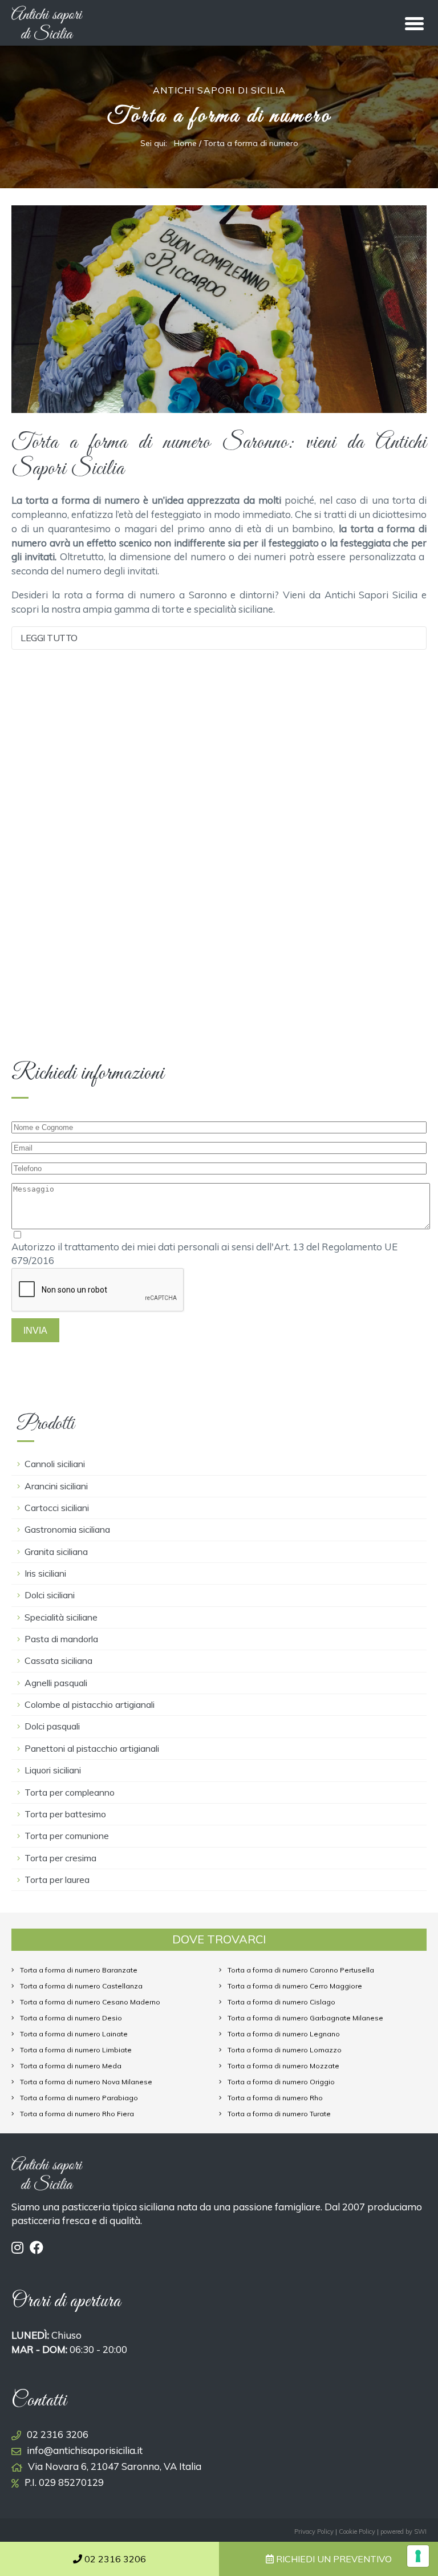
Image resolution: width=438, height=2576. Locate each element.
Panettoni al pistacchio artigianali (92, 1748)
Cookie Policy (357, 2532)
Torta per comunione (67, 1836)
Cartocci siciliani (57, 1508)
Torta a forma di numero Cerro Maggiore (295, 1986)
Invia (35, 1330)
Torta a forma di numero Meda (71, 2066)
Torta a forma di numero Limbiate (76, 2050)
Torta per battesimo (65, 1814)
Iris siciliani (45, 1573)
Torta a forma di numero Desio (71, 2018)
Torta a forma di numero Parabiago (79, 2098)
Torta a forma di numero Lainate (74, 2034)
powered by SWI (403, 2532)
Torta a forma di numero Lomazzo (285, 2050)
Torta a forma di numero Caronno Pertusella (301, 1970)
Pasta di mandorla (61, 1639)
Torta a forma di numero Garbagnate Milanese (305, 2018)
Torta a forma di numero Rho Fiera (77, 2114)
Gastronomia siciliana (67, 1529)
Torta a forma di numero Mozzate (283, 2066)
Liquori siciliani (53, 1770)
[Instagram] (19, 2247)
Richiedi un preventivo (333, 2559)
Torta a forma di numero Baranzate (79, 1970)
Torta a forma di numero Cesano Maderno (90, 2002)
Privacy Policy (314, 2532)
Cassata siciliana (58, 1660)
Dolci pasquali (52, 1726)
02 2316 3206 (58, 2434)
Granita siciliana (56, 1552)
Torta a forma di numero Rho (275, 2098)
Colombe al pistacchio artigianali (90, 1704)
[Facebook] (36, 2247)
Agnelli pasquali (56, 1683)
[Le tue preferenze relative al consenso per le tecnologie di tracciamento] (418, 2556)
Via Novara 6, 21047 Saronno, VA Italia (115, 2466)
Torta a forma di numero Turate (279, 2114)
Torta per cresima (60, 1858)
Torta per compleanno (70, 1792)
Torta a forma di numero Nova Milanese (86, 2082)
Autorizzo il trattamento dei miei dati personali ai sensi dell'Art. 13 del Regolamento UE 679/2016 (204, 1254)
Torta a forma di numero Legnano (284, 2034)
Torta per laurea (57, 1880)
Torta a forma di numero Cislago (281, 2002)
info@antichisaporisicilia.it (85, 2450)
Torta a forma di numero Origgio (281, 2082)
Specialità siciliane (61, 1617)
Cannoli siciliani (55, 1464)
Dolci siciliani (50, 1595)
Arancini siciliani (56, 1486)
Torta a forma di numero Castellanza (81, 1986)
